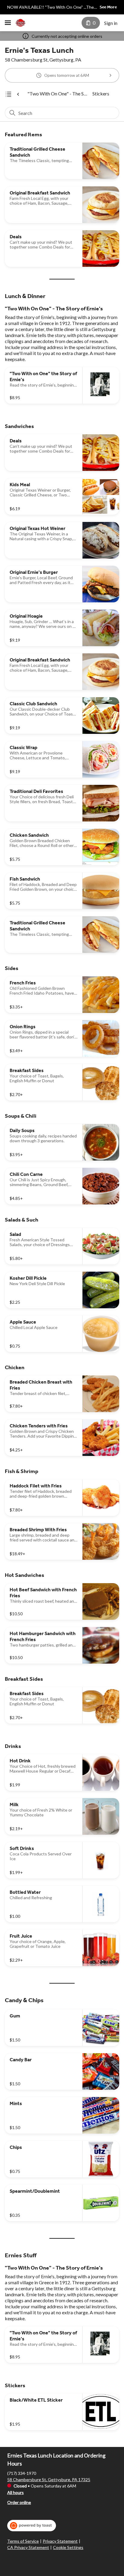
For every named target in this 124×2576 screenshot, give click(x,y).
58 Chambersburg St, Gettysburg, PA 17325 (49, 2480)
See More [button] (108, 7)
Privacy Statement (60, 2541)
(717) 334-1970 (22, 2473)
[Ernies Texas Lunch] (20, 23)
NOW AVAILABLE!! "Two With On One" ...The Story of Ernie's (51, 8)
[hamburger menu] (8, 23)
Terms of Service (23, 2541)
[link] (57, 94)
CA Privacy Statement (28, 2547)
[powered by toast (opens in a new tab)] (32, 2526)
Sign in (111, 23)
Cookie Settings (68, 2547)
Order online (19, 2502)
